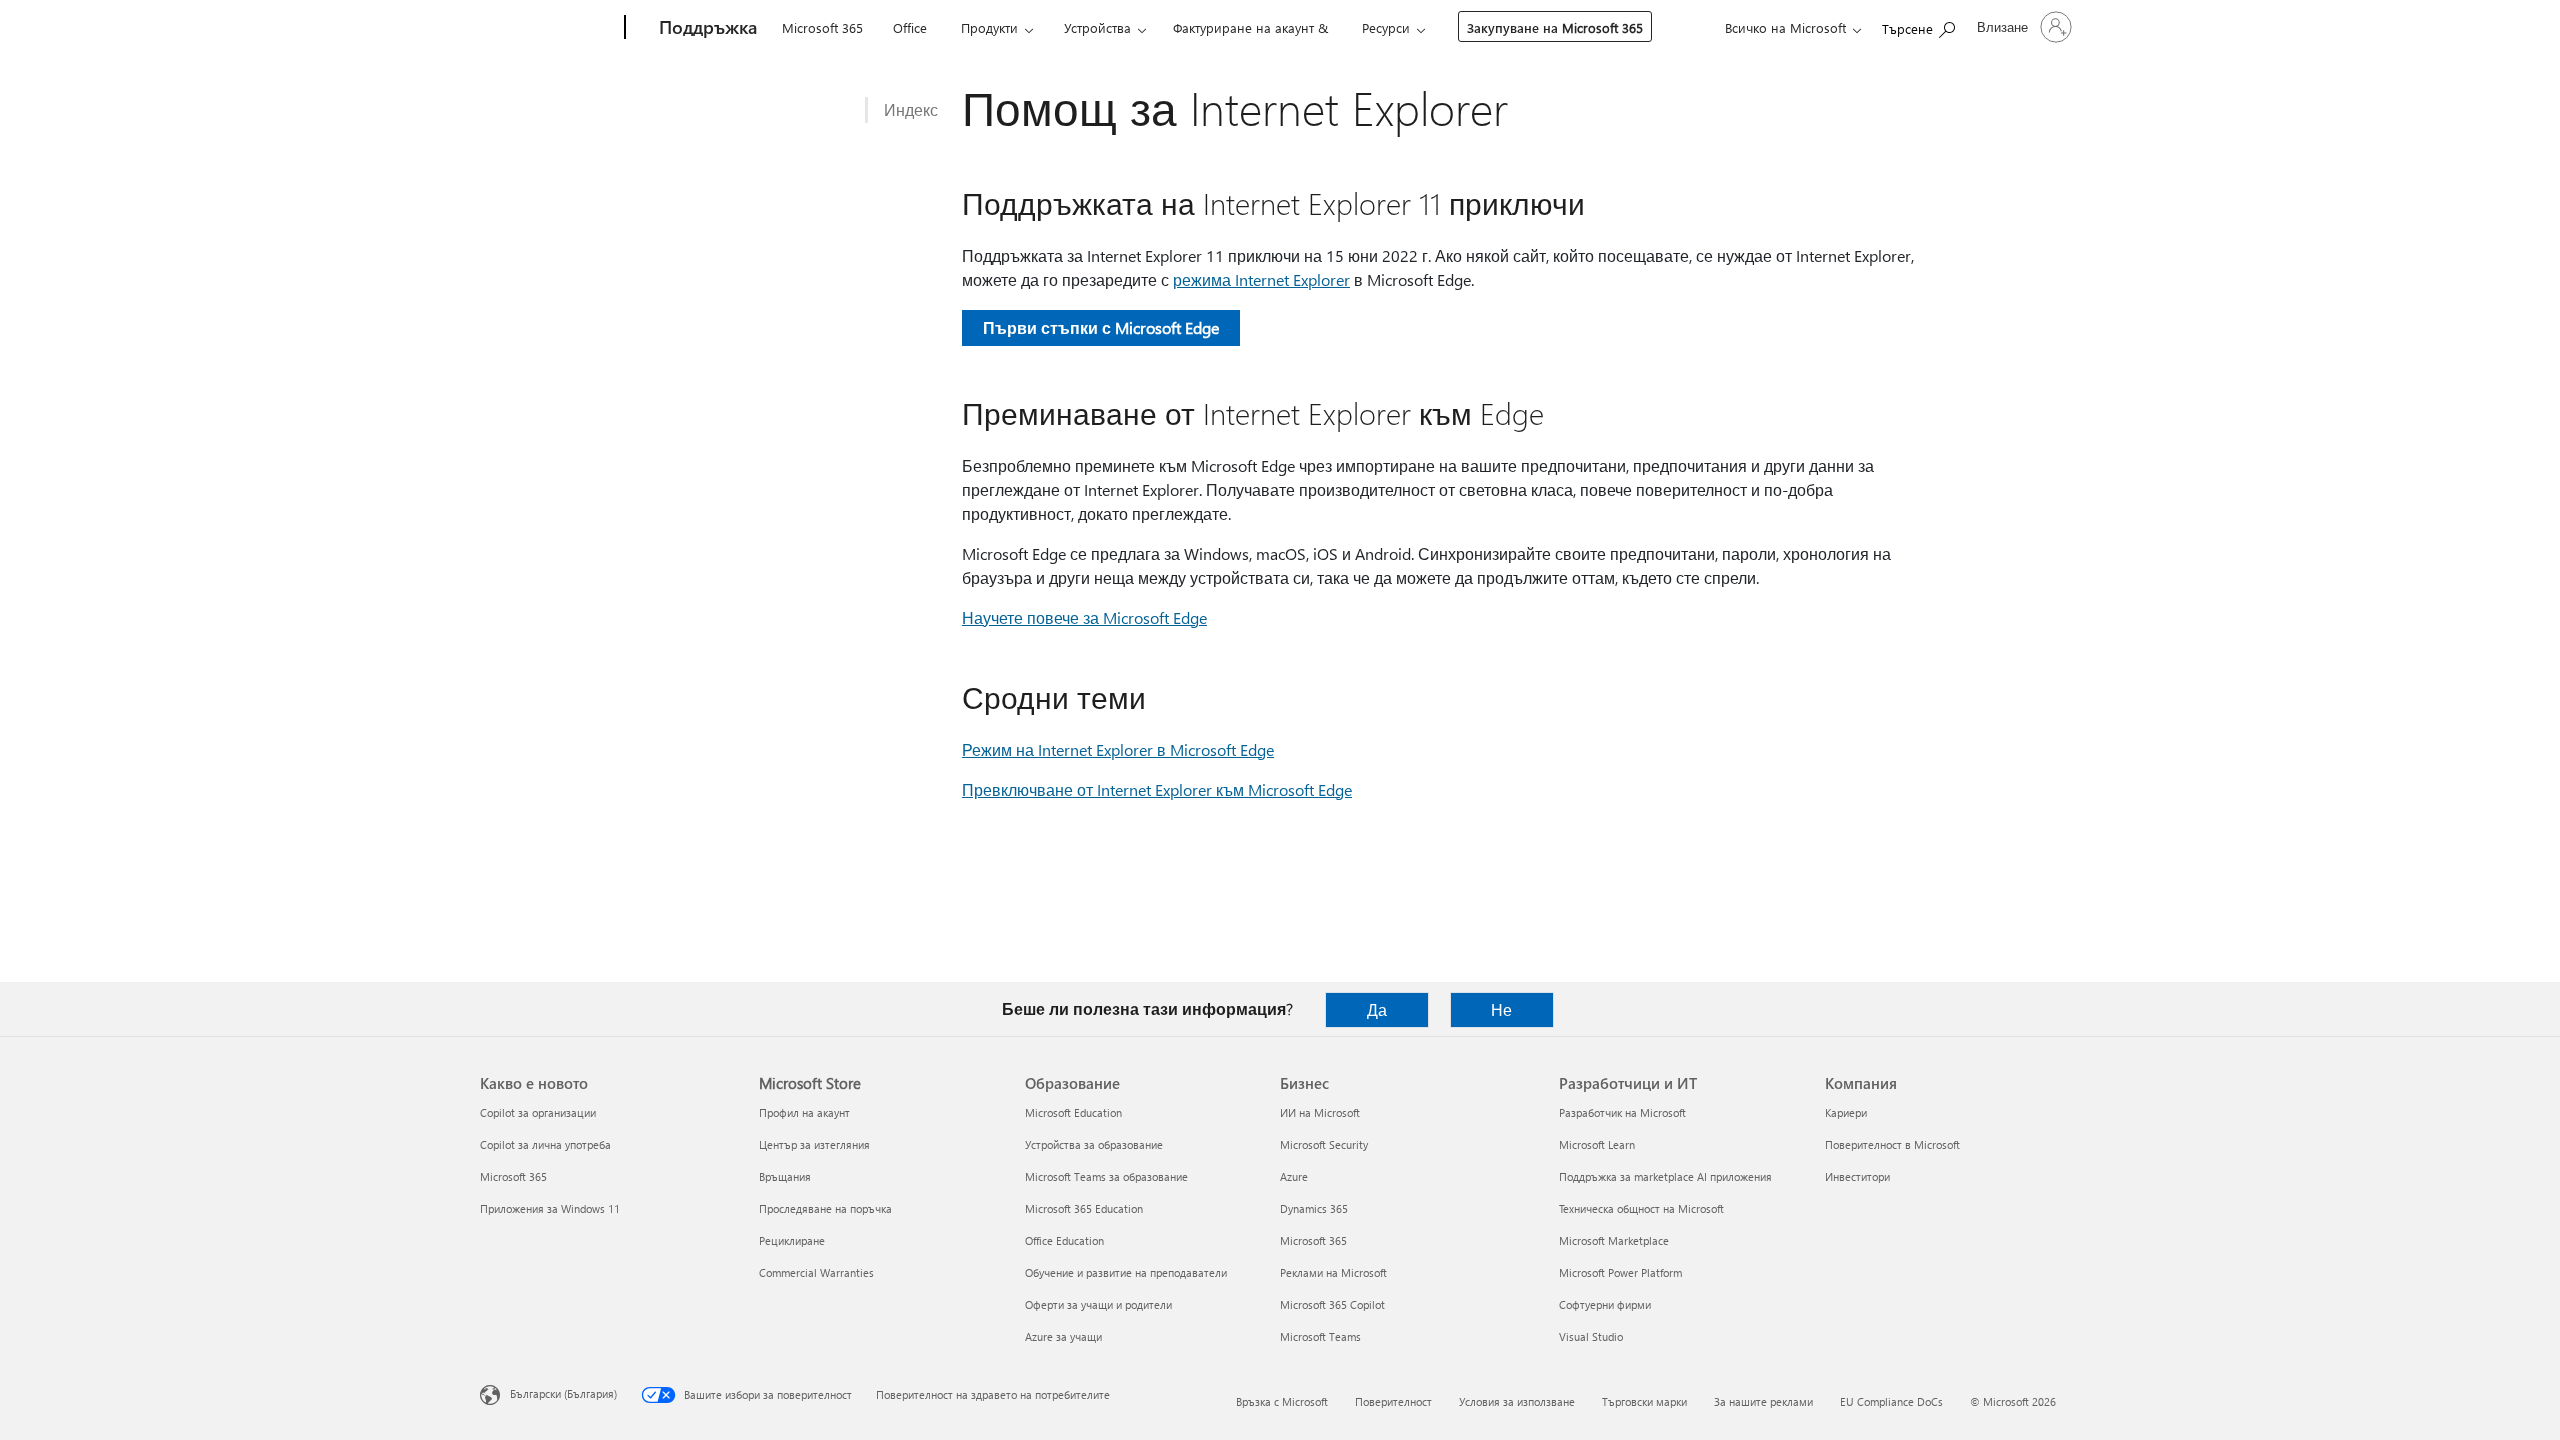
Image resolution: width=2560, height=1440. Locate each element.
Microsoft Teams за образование (1106, 1176)
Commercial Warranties (816, 1272)
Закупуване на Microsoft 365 (1555, 27)
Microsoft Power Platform (1620, 1272)
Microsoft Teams (1320, 1336)
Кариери (1846, 1112)
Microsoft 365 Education (1084, 1208)
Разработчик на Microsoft (1622, 1112)
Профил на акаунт (804, 1112)
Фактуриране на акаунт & (1250, 27)
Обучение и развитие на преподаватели (1126, 1272)
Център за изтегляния (814, 1144)
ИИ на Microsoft (1320, 1112)
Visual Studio (1591, 1336)
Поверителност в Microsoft (1892, 1144)
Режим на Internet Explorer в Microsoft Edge (1118, 749)
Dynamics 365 (1314, 1208)
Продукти (989, 27)
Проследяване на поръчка (825, 1208)
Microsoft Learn (1597, 1144)
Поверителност (1393, 1401)
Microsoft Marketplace (1614, 1240)
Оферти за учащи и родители (1098, 1304)
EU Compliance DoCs (1891, 1401)
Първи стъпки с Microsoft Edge (1101, 327)
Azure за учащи (1063, 1336)
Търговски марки (1644, 1401)
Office (910, 27)
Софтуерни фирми (1605, 1304)
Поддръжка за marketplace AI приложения (1665, 1176)
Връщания (785, 1176)
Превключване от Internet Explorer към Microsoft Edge (1157, 789)
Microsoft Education (1073, 1112)
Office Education (1064, 1240)
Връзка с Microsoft (1282, 1401)
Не (1501, 1009)
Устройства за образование (1094, 1144)
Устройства (1097, 27)
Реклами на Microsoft (1333, 1272)
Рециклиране (792, 1240)
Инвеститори (1857, 1176)
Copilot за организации (538, 1112)
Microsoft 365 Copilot (1332, 1304)
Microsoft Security (1324, 1144)
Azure (1294, 1176)
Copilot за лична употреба (545, 1144)
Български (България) (563, 1393)
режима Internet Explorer (1261, 279)
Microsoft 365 (822, 27)
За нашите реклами (1763, 1401)
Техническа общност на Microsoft (1641, 1208)
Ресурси (1386, 27)
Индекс (911, 109)
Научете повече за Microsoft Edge (1084, 617)
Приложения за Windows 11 (550, 1208)
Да (1377, 1009)
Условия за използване (1517, 1401)
